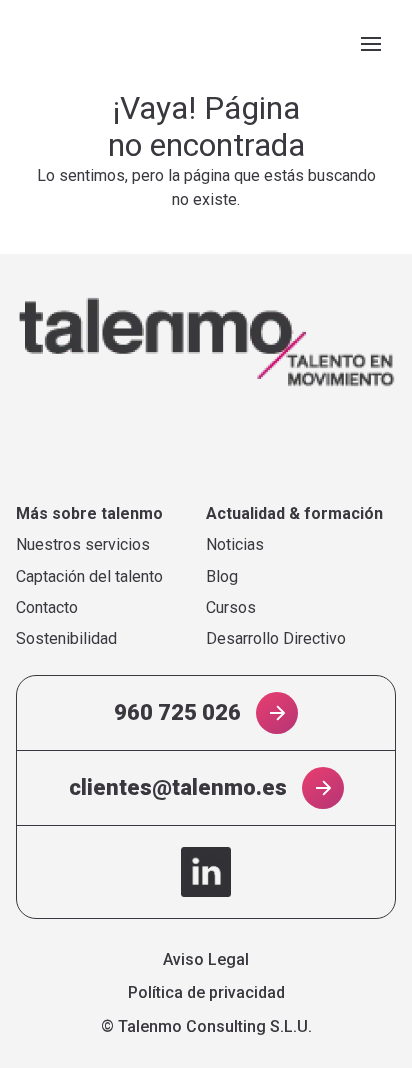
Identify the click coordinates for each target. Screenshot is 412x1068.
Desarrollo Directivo (276, 639)
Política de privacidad (206, 993)
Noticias (235, 545)
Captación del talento (89, 577)
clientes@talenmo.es (178, 787)
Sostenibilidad (66, 639)
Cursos (231, 608)
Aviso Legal (206, 960)
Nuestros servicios (83, 545)
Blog (222, 577)
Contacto (47, 608)
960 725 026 (177, 712)
